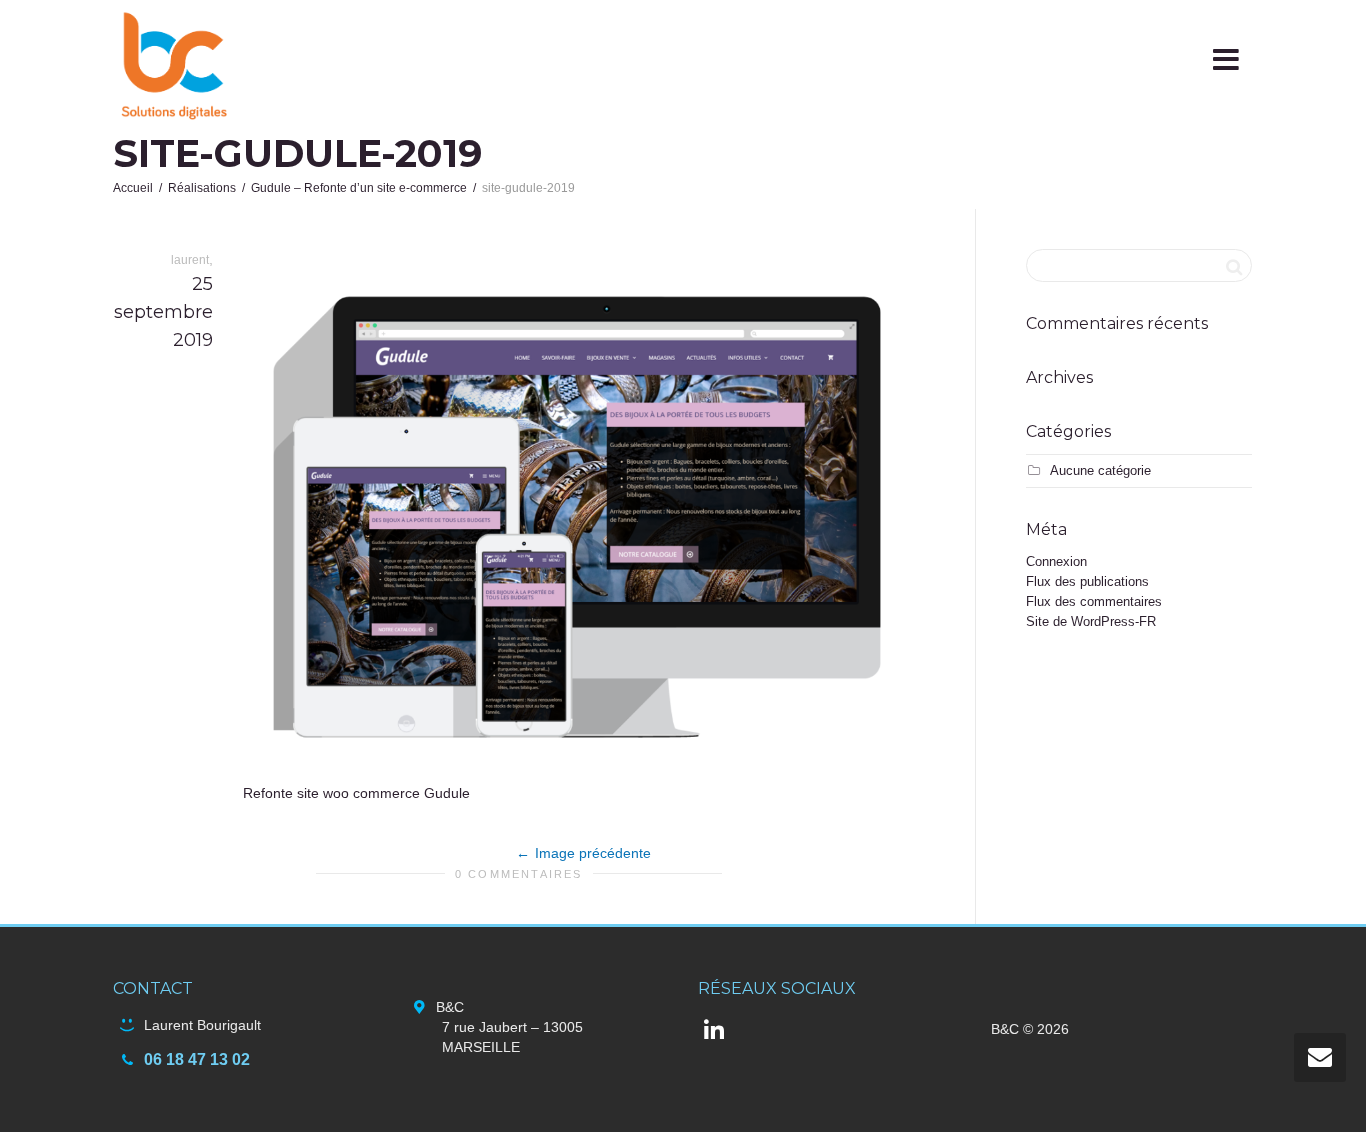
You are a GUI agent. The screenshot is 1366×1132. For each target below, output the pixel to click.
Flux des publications (1087, 581)
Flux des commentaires (1094, 601)
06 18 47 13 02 (197, 1059)
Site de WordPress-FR (1091, 621)
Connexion (1056, 561)
